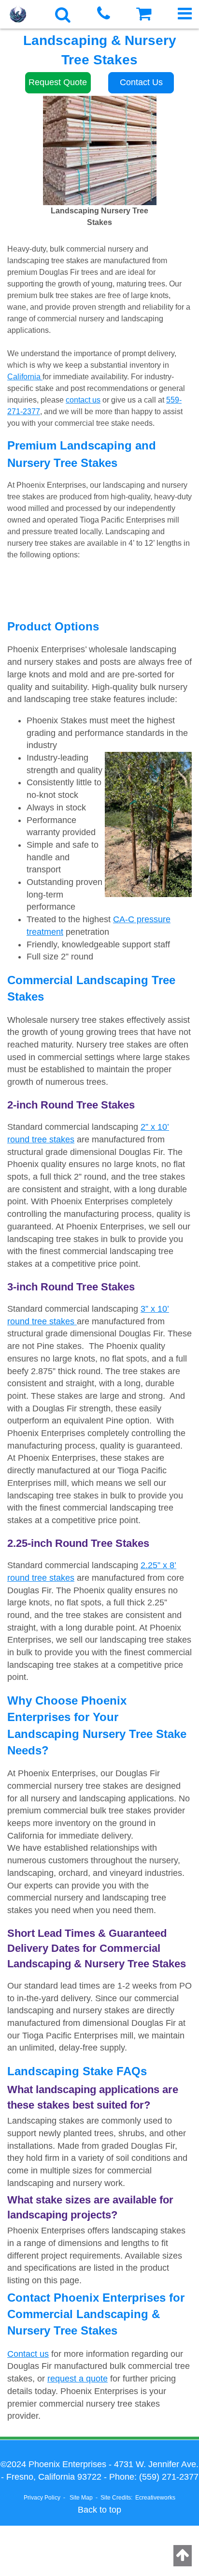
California (25, 377)
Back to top (99, 2510)
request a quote (78, 2379)
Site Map (81, 2498)
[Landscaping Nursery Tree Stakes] (99, 150)
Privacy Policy (42, 2498)
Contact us (28, 2354)
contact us (83, 400)
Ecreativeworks (155, 2498)
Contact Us (141, 82)
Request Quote (58, 82)
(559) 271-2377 (169, 2477)
